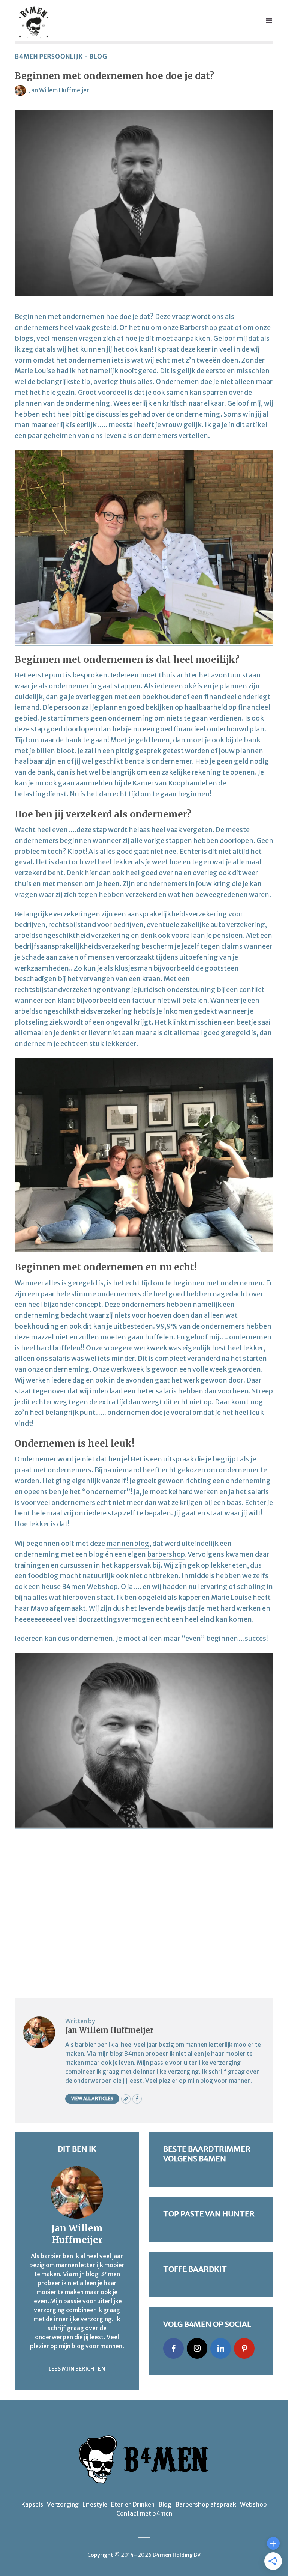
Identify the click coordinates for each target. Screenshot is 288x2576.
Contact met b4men (144, 2513)
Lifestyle (95, 2504)
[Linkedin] (221, 2348)
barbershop (166, 1554)
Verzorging (63, 2504)
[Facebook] (173, 2348)
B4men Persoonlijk (49, 56)
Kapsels (32, 2504)
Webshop (253, 2504)
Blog (98, 56)
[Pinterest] (244, 2348)
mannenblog (128, 1543)
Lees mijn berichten (77, 2369)
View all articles (92, 2098)
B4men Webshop (90, 1587)
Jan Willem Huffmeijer (59, 90)
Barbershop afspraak (206, 2504)
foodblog (43, 1576)
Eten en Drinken (133, 2504)
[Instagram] (197, 2348)
